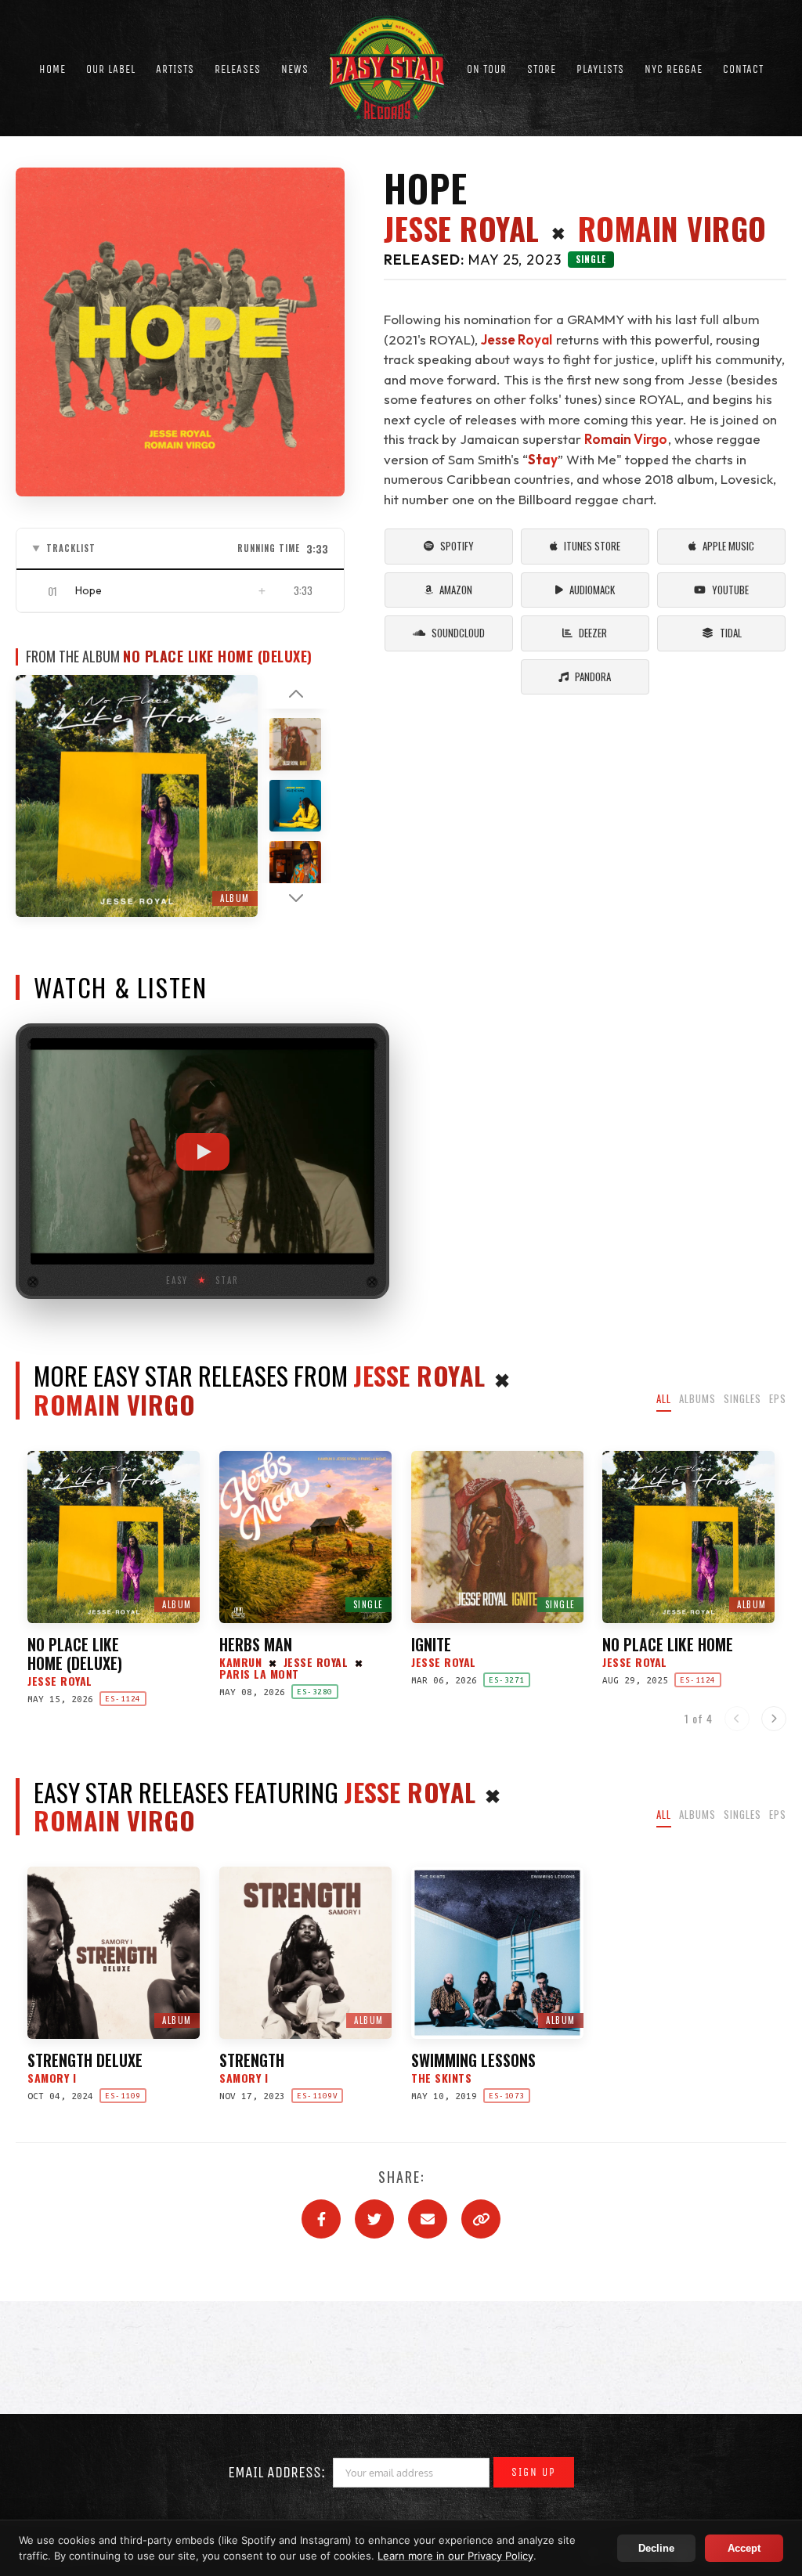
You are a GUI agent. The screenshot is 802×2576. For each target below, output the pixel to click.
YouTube (730, 590)
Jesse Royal (462, 229)
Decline (656, 2548)
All (664, 1398)
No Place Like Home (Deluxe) (218, 657)
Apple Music (728, 546)
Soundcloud (458, 633)
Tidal (731, 633)
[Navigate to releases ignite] (295, 743)
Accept (744, 2548)
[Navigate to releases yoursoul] (295, 866)
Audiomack (592, 590)
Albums (697, 1398)
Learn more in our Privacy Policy (455, 2556)
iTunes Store (592, 546)
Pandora (593, 676)
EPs (778, 1398)
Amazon (456, 590)
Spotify (457, 546)
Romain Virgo (672, 229)
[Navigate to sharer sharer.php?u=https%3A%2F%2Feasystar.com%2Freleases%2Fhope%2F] (321, 2219)
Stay (543, 459)
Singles (742, 1398)
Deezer (593, 633)
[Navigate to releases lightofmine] (295, 805)
